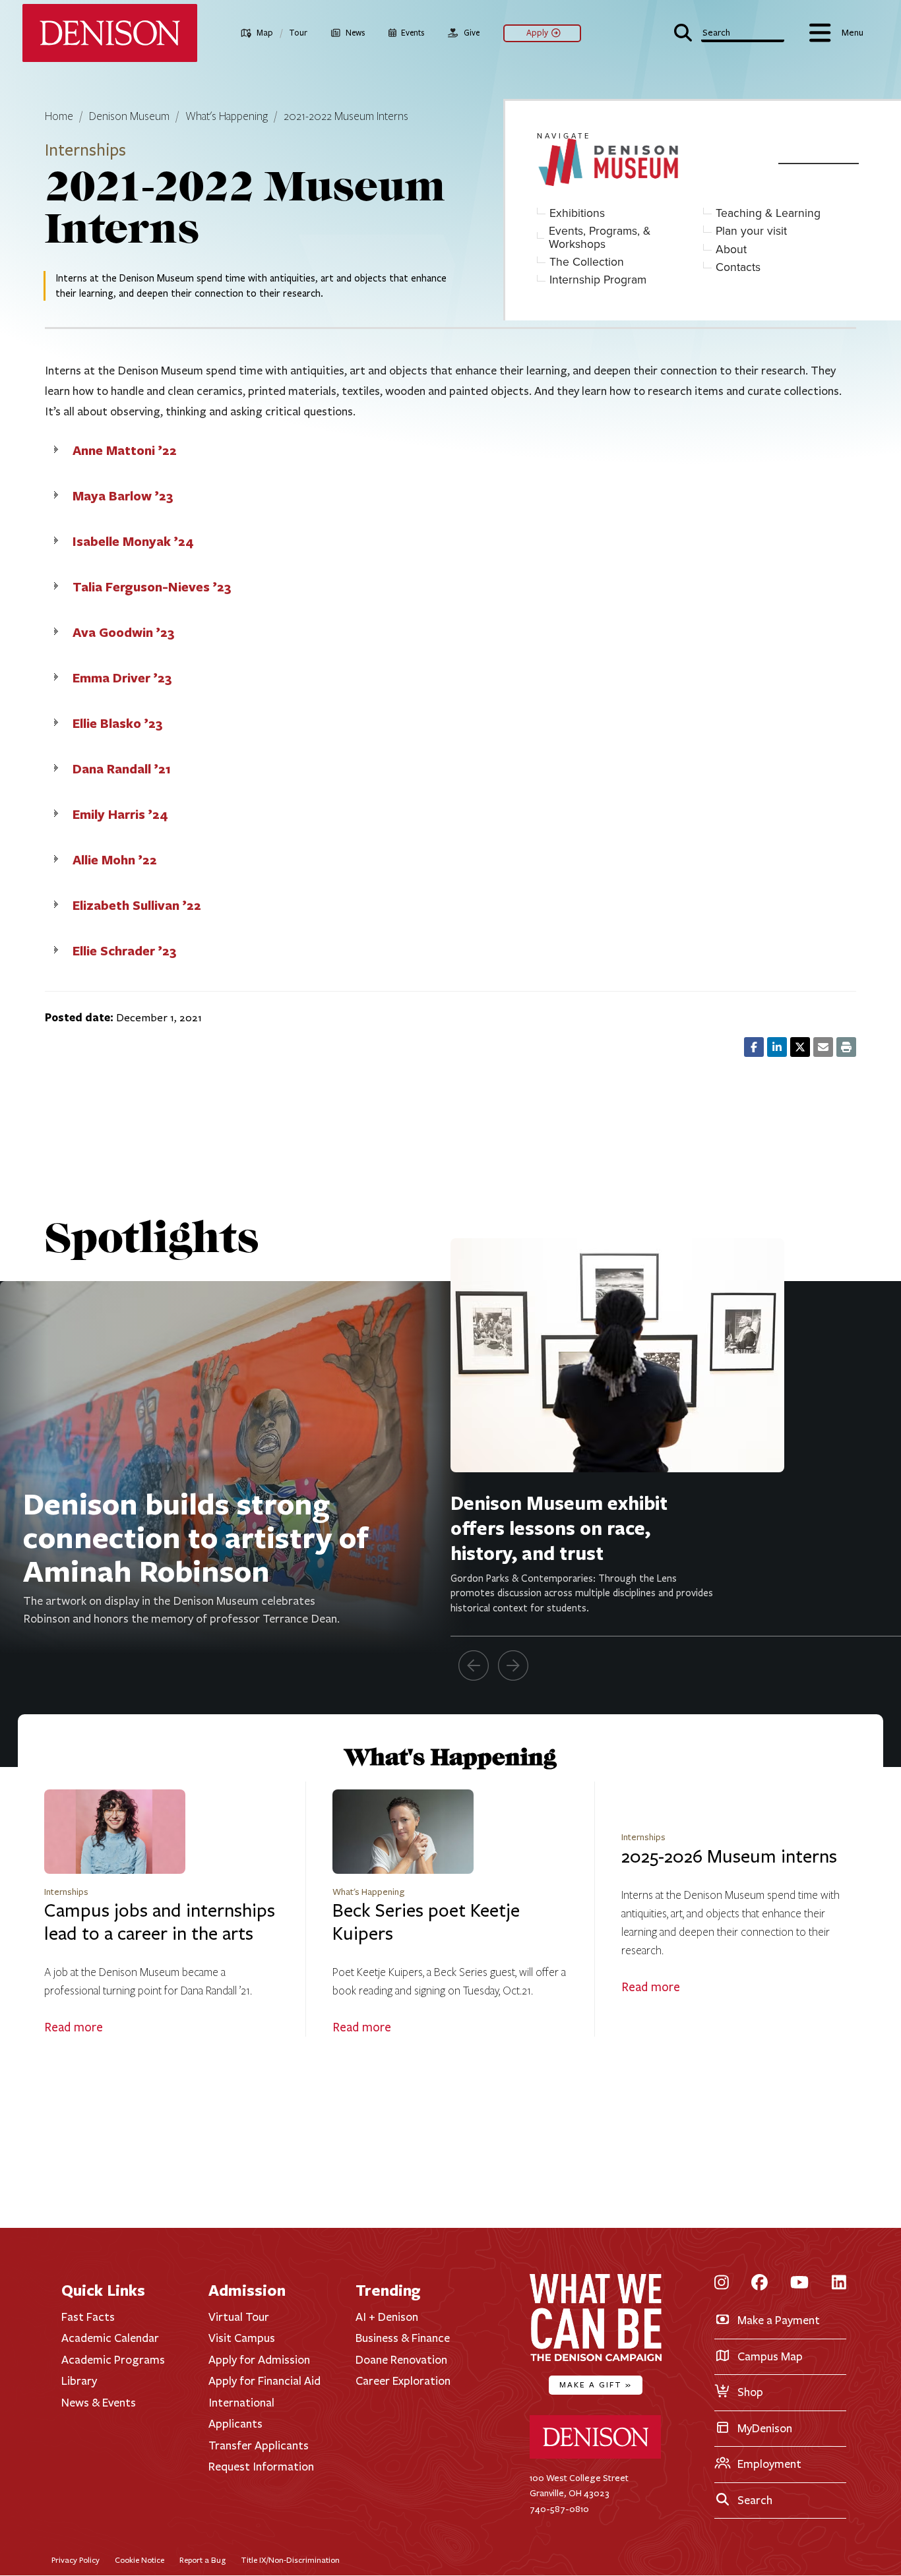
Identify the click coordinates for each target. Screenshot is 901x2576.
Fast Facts (88, 2317)
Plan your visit (751, 231)
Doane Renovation (401, 2360)
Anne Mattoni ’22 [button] (125, 450)
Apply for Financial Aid (264, 2381)
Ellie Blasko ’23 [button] (118, 723)
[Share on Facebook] (754, 1047)
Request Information (261, 2467)
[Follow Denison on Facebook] (760, 2284)
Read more (74, 2027)
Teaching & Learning (768, 213)
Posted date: (79, 1017)
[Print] (846, 1047)
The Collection (587, 262)
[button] (730, 31)
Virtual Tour (239, 2317)
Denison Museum (129, 117)
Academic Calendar (110, 2338)
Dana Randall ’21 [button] (122, 768)
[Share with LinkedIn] (777, 1047)
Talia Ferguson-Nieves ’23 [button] (152, 586)
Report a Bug (202, 2560)
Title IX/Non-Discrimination (290, 2560)
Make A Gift (596, 2384)
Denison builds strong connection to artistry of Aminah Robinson (196, 1537)
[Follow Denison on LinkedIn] (839, 2284)
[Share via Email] (823, 1047)
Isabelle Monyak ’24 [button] (133, 541)
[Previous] (474, 1665)
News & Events (99, 2403)
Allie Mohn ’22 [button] (115, 859)
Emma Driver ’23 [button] (122, 677)
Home (59, 117)
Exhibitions (577, 213)
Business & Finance (403, 2338)
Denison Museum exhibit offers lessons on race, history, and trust (559, 1528)
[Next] (513, 1665)
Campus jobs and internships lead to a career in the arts (160, 1922)
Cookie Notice (140, 2560)
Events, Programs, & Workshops (600, 238)
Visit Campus (242, 2338)
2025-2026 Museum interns (729, 1857)
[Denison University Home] (596, 2456)
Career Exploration (403, 2381)
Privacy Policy (76, 2560)
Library (79, 2381)
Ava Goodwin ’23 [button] (124, 632)
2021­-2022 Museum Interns (346, 117)
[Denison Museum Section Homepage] (650, 163)
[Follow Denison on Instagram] (722, 2284)
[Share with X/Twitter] (800, 1047)
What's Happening (227, 117)
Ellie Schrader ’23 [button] (125, 950)
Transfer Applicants (259, 2445)
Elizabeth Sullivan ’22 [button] (137, 905)
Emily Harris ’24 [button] (120, 814)
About (731, 250)
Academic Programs (113, 2360)
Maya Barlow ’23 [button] (123, 495)
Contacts (738, 267)
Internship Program (598, 280)
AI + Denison (387, 2317)
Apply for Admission (259, 2360)
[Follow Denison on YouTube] (799, 2284)
